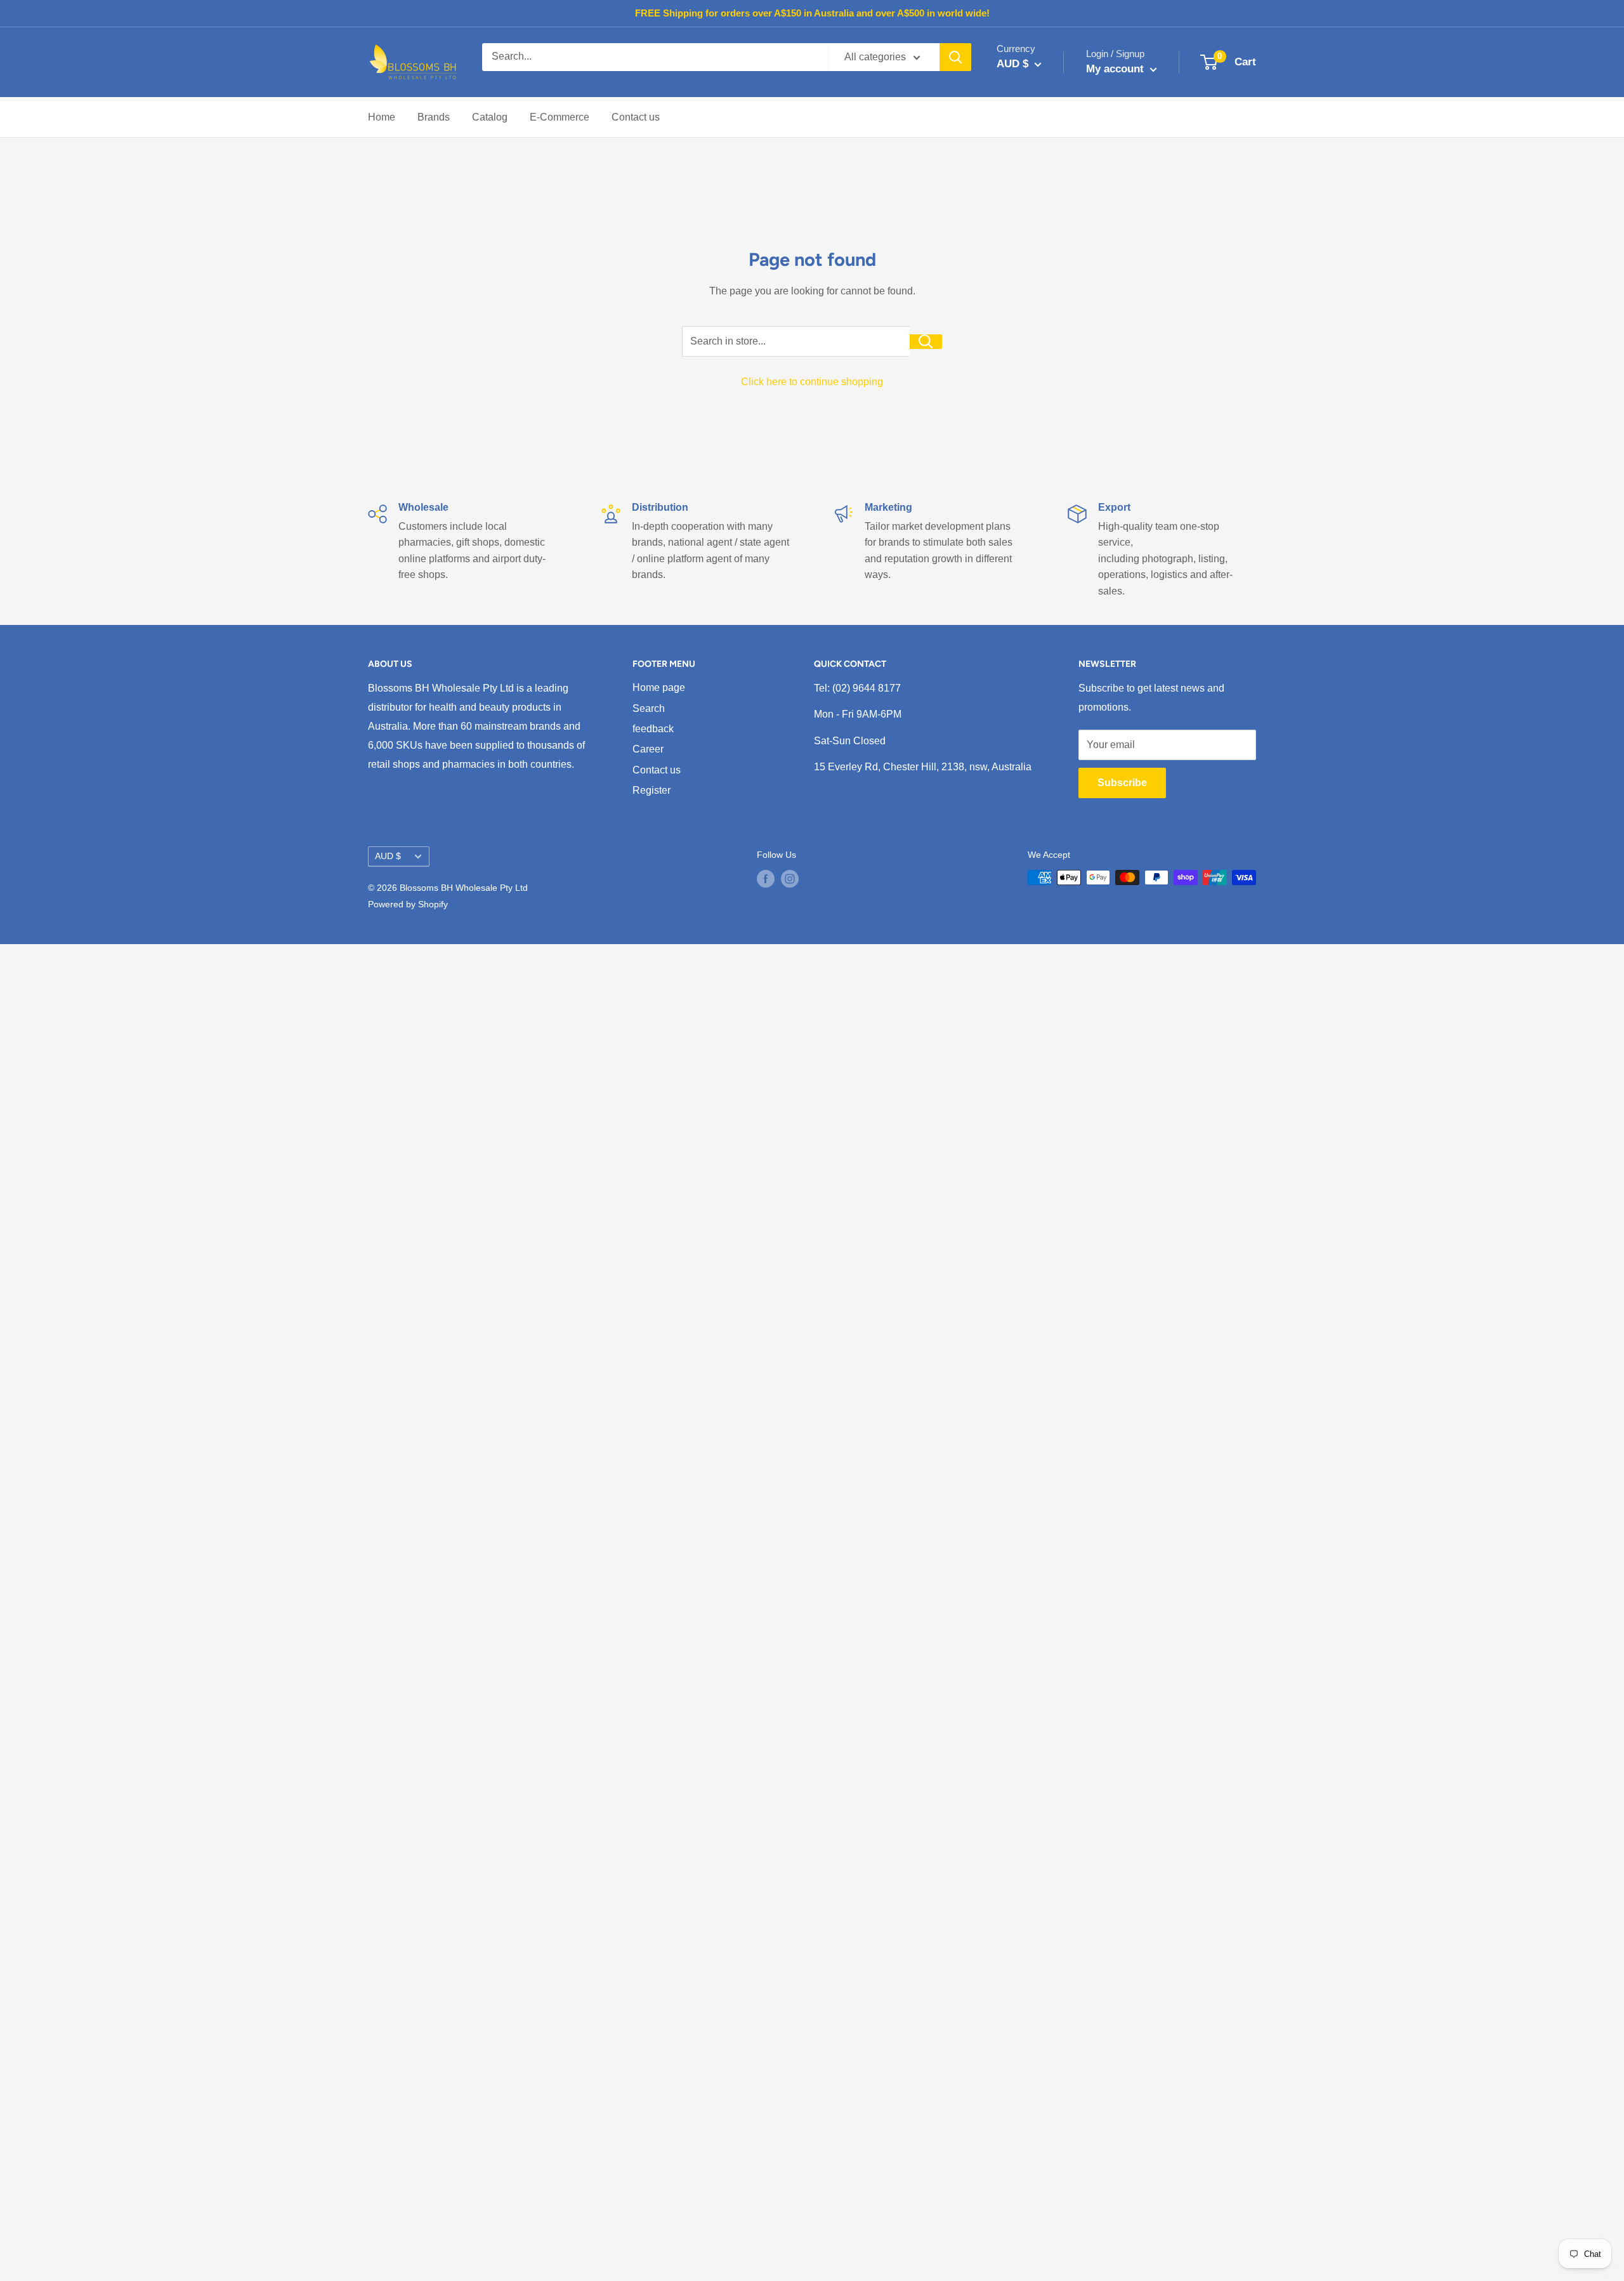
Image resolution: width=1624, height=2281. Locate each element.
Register (652, 790)
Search (649, 708)
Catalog (490, 117)
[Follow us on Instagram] (790, 879)
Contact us (636, 117)
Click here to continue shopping (812, 382)
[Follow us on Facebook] (766, 879)
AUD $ (388, 856)
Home (382, 117)
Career (648, 749)
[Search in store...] (926, 342)
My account (1116, 69)
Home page (659, 687)
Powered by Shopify (408, 904)
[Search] (955, 57)
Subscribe (1122, 783)
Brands (434, 117)
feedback (653, 729)
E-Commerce (560, 117)
